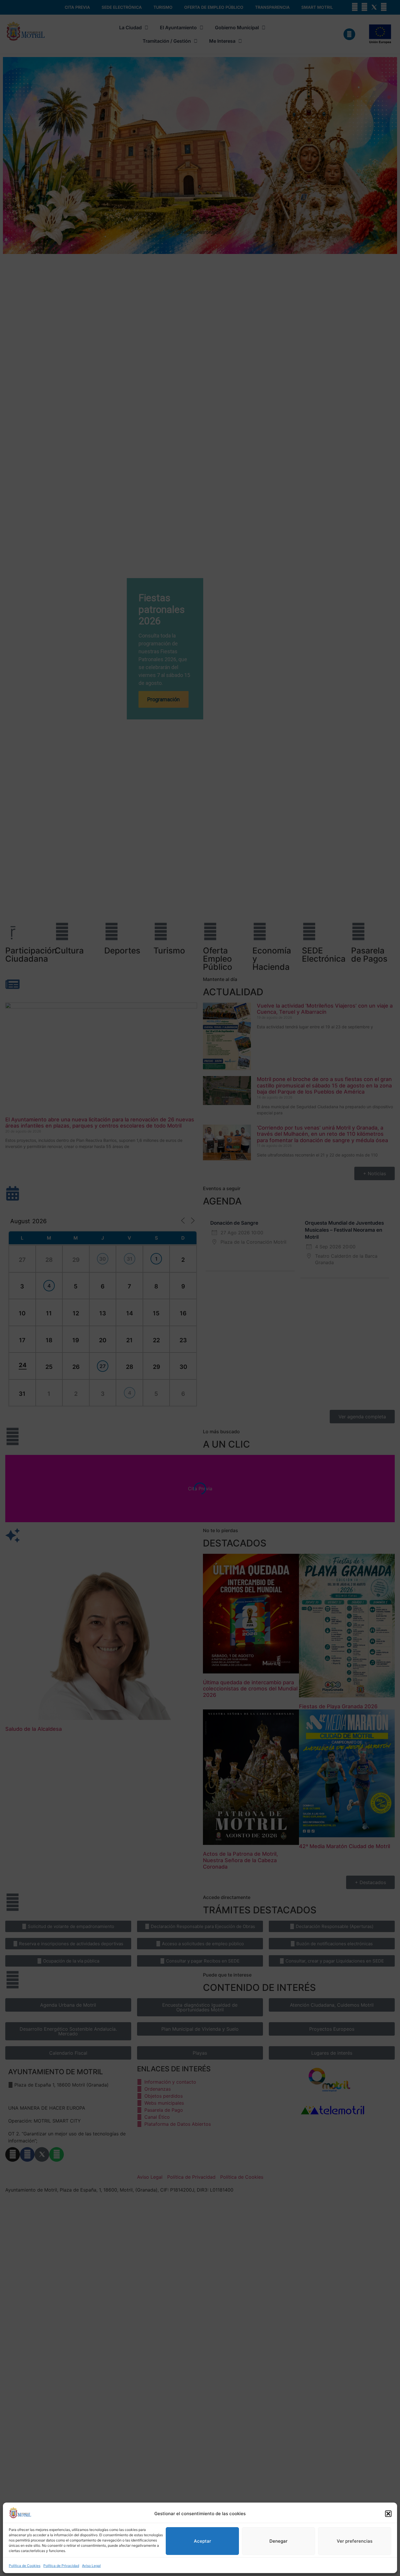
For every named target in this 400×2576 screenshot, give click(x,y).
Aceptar (202, 2541)
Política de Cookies (25, 2566)
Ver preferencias (355, 2541)
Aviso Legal (91, 2566)
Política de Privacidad (61, 2566)
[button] (388, 2514)
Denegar (278, 2541)
